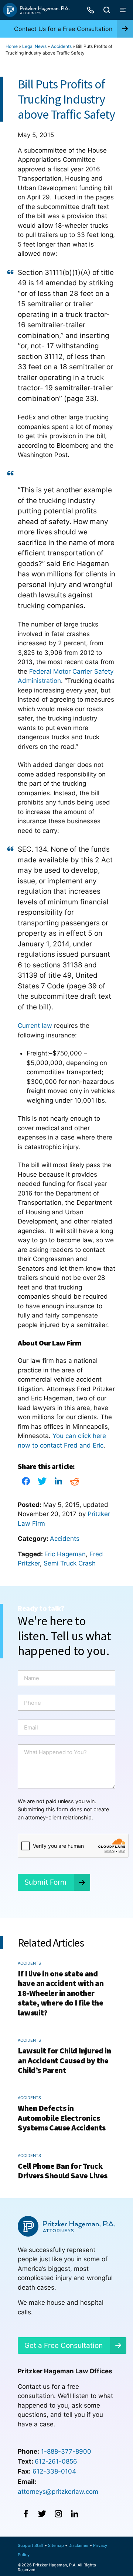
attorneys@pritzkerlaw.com (58, 2492)
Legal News (34, 46)
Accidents (61, 46)
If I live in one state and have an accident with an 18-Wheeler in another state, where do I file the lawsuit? (61, 1993)
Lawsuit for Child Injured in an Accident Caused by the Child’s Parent (64, 2060)
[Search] (107, 10)
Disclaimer (79, 2545)
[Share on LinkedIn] (58, 1483)
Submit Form (45, 1882)
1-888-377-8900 (66, 2451)
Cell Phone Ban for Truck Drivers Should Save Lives (63, 2171)
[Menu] (123, 10)
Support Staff (31, 2545)
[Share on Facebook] (26, 1483)
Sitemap (56, 2545)
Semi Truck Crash (70, 1563)
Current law (35, 1026)
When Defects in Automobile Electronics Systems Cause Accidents (62, 2118)
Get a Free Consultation (64, 2345)
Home (12, 46)
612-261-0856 (56, 2461)
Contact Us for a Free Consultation (63, 29)
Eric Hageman (65, 1554)
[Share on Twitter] (42, 1483)
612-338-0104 (54, 2471)
